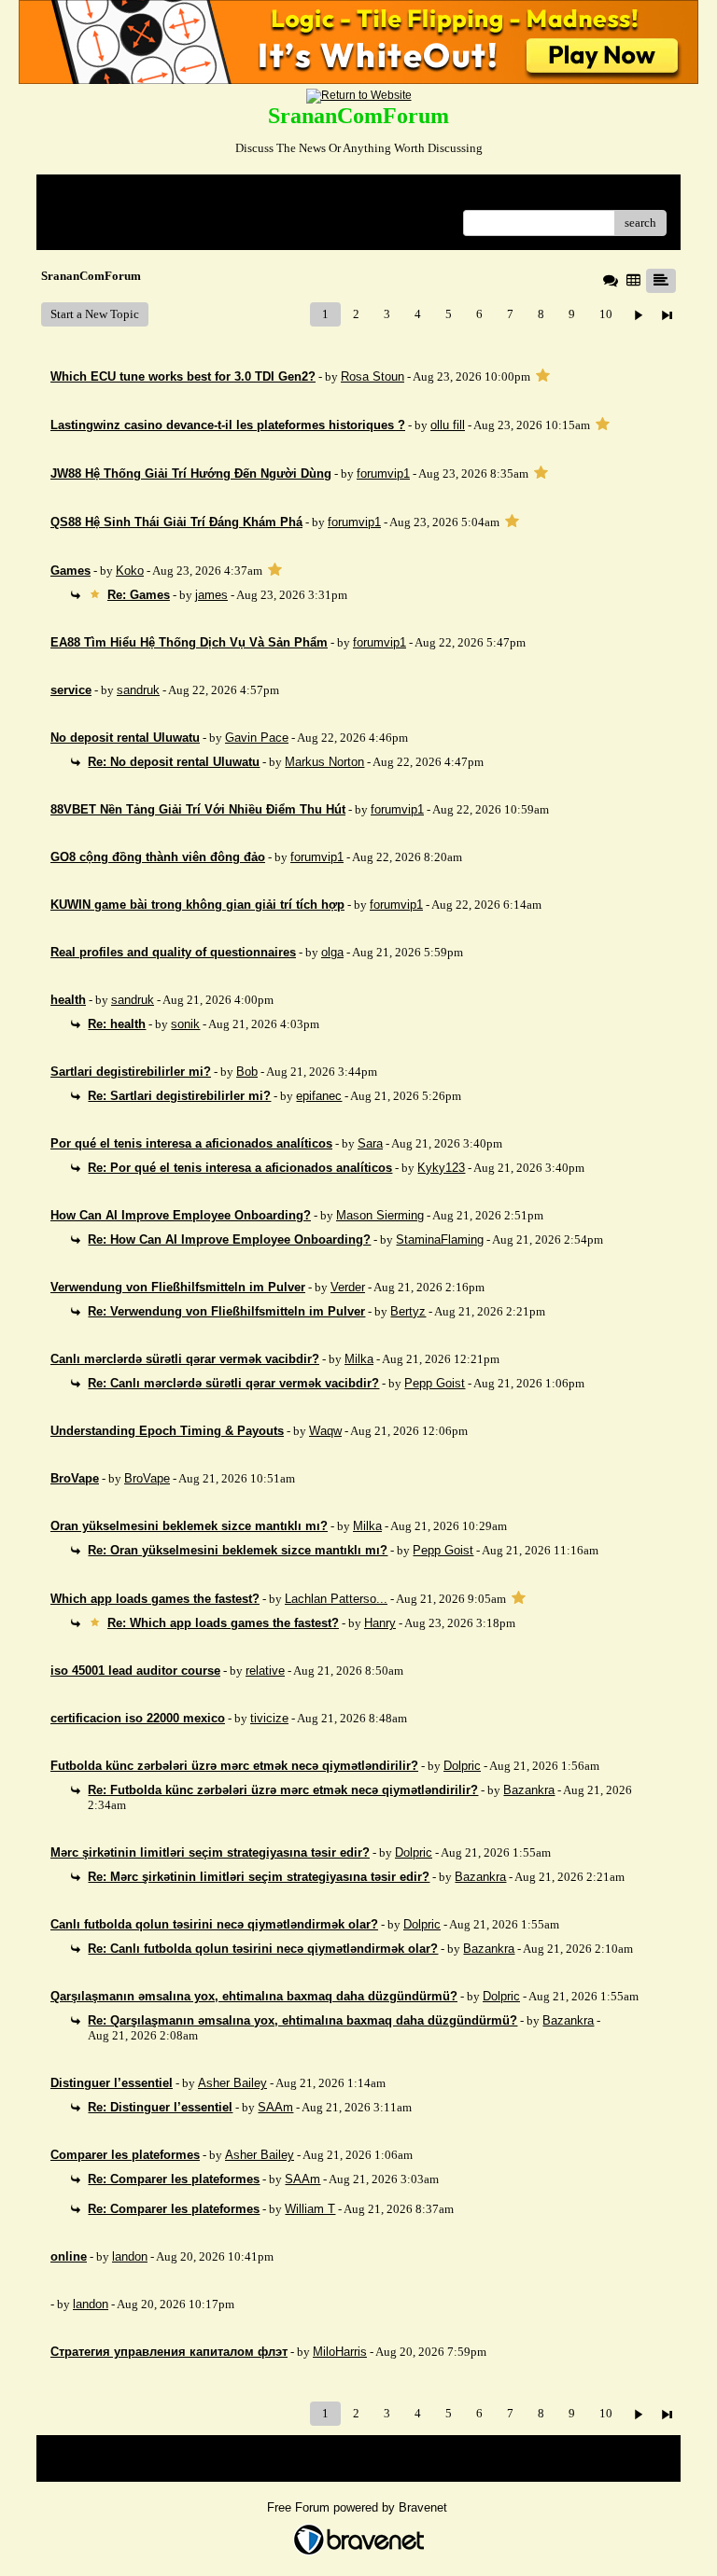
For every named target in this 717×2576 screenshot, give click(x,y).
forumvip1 (383, 473)
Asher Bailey (232, 2083)
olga (332, 952)
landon (130, 2256)
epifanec (319, 1096)
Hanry (380, 1623)
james (211, 595)
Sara (370, 1143)
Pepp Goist (435, 1383)
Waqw (325, 1431)
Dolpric (462, 1766)
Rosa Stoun (373, 376)
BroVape (147, 1478)
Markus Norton (324, 762)
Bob (247, 1072)
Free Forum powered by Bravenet (359, 2507)
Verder (348, 1287)
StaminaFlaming (440, 1239)
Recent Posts (83, 217)
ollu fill (448, 425)
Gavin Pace (257, 738)
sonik (185, 1024)
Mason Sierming (380, 1215)
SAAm (275, 2107)
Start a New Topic (95, 314)
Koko (130, 571)
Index (170, 195)
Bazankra (529, 1790)
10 (606, 314)
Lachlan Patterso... (336, 1599)
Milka (359, 1359)
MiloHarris (340, 2352)
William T (310, 2209)
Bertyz (408, 1311)
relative (265, 1671)
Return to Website (96, 195)
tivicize (269, 1718)
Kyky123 (441, 1168)
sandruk (138, 690)
